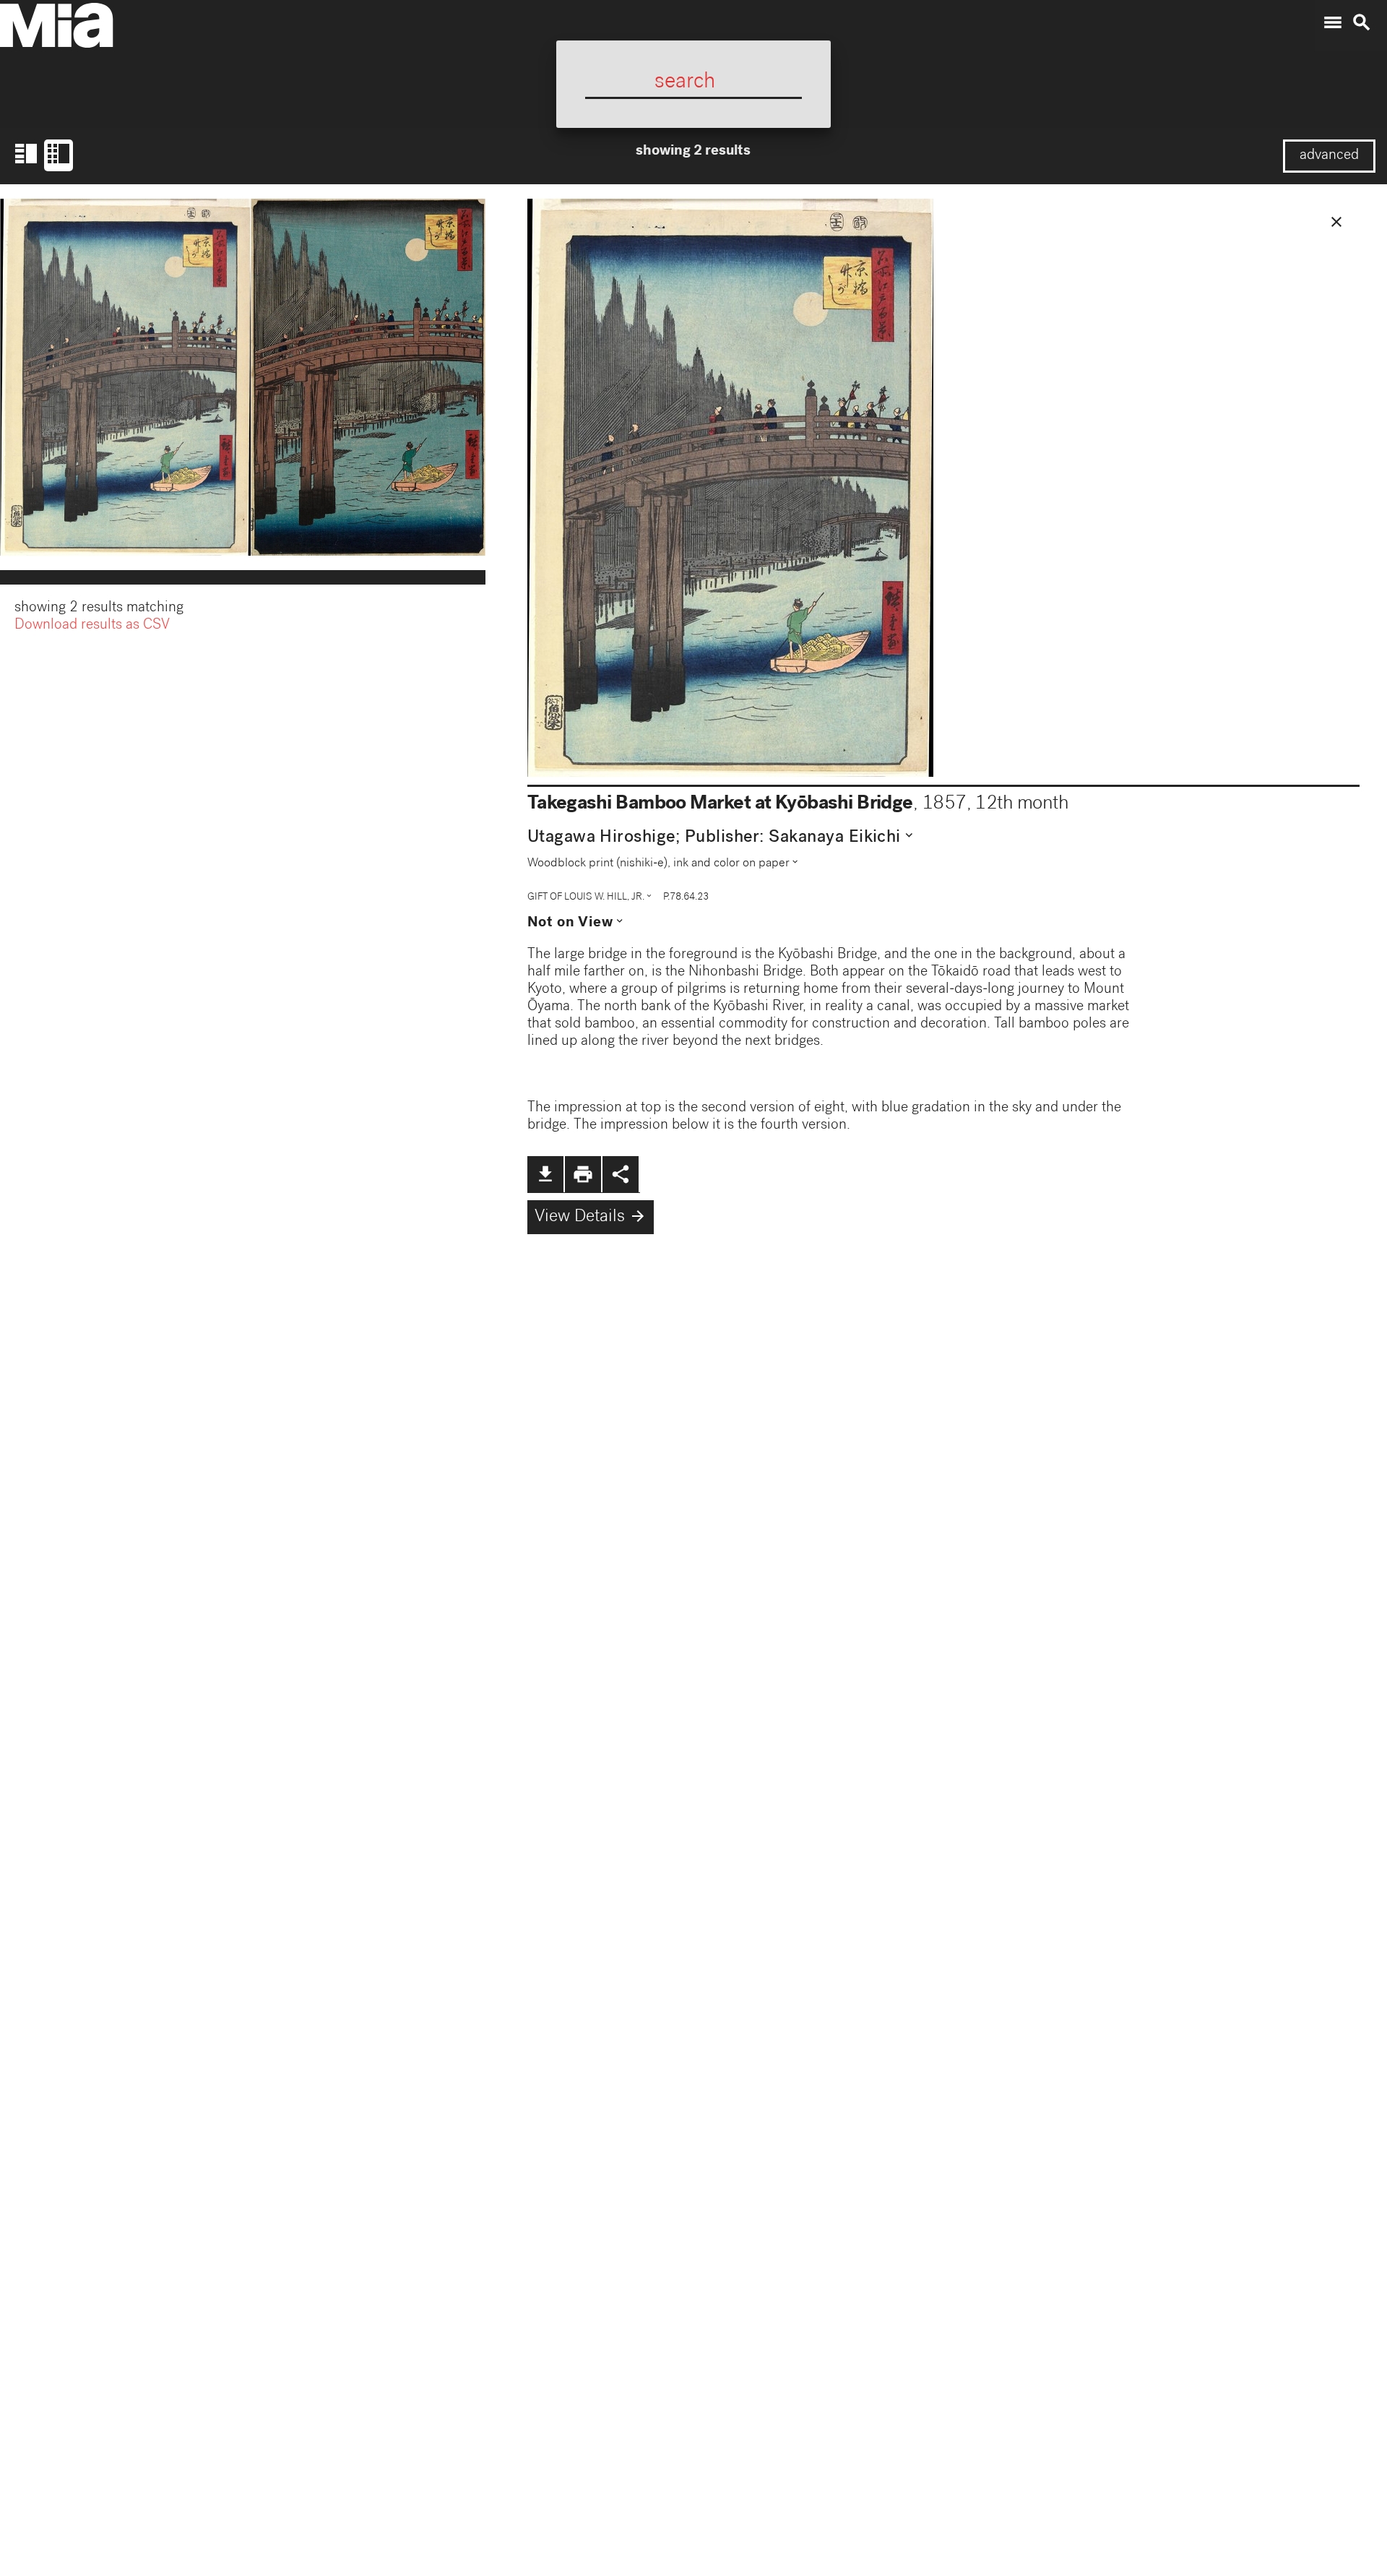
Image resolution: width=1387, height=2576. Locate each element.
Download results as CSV (92, 626)
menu (1333, 22)
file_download (545, 1174)
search (1362, 22)
